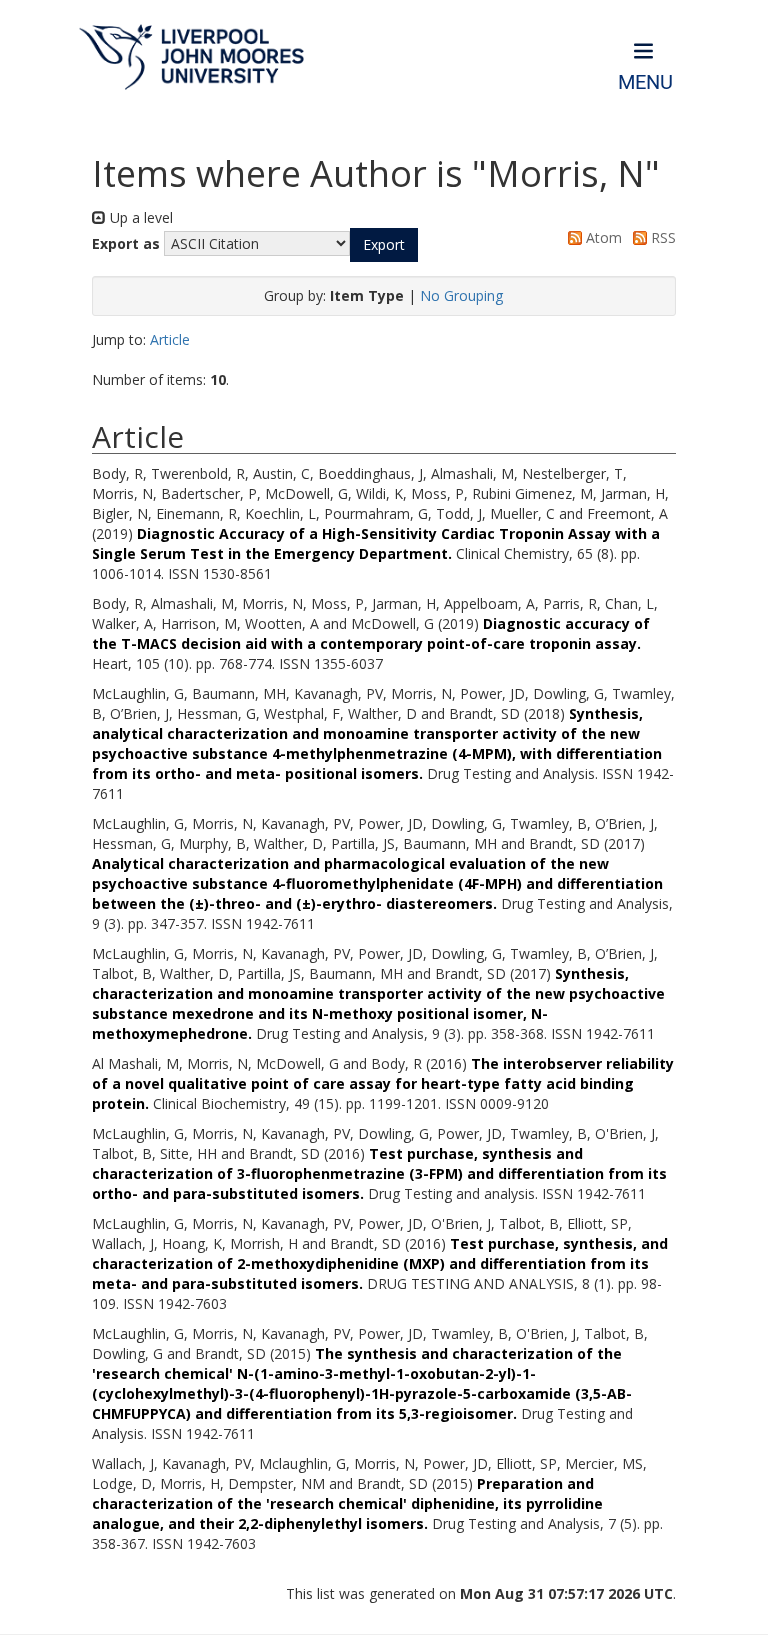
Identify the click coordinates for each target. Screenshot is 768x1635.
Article (170, 339)
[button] (384, 245)
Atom (602, 237)
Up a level (139, 217)
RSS (661, 237)
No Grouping (461, 295)
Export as (126, 243)
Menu (645, 82)
